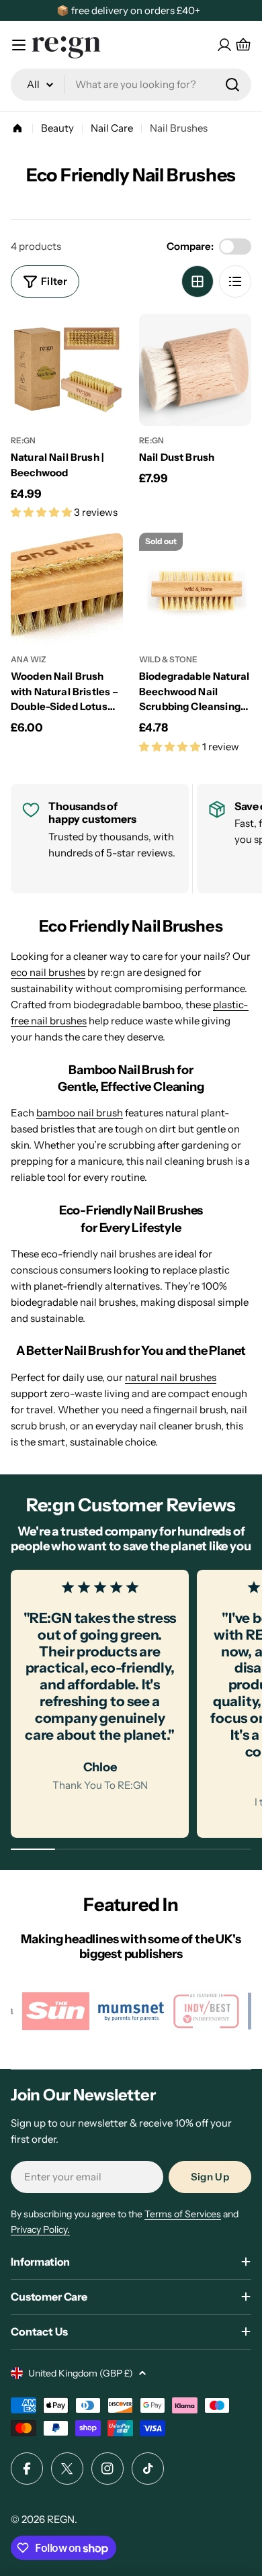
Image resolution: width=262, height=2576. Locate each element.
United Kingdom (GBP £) (81, 2373)
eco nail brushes (48, 972)
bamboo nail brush (80, 1113)
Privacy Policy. (40, 2229)
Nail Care (112, 128)
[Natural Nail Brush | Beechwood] (67, 370)
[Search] (232, 85)
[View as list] (235, 281)
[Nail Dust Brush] (195, 370)
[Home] (17, 128)
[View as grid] (198, 281)
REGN (61, 2519)
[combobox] (131, 85)
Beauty (57, 128)
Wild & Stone (168, 659)
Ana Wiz (29, 659)
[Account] (224, 45)
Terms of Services (183, 2214)
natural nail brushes (171, 1377)
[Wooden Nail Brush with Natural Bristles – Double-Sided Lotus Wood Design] (67, 589)
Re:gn (23, 440)
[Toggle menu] (19, 45)
